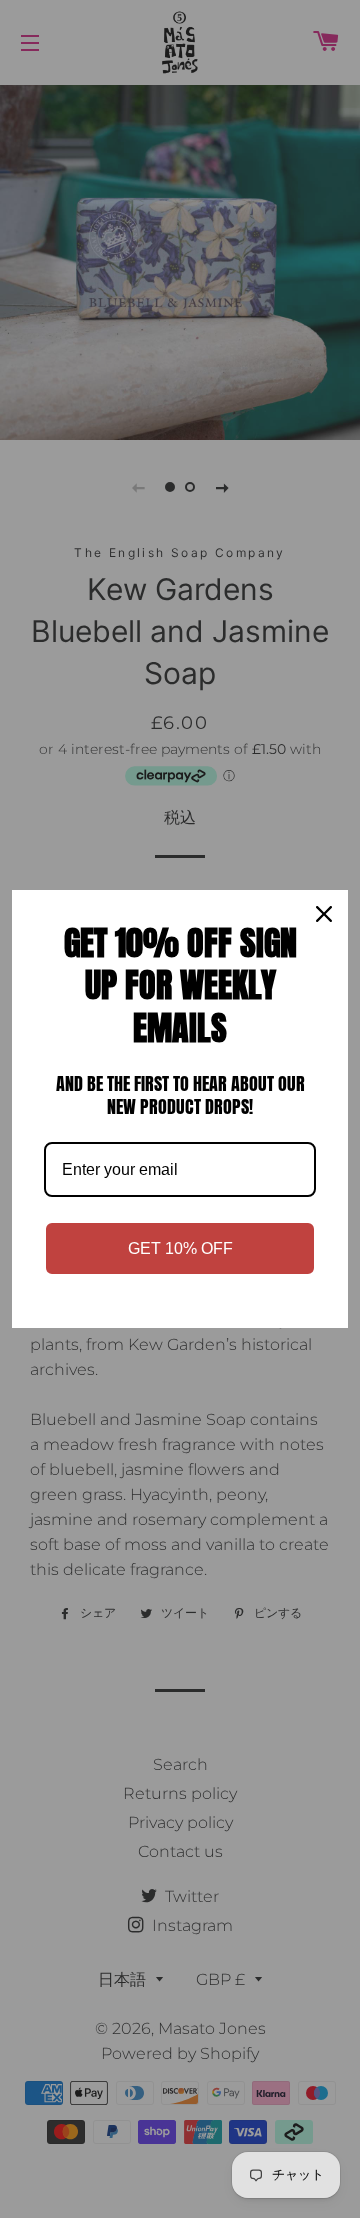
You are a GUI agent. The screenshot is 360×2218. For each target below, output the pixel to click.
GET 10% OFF (180, 1248)
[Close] (324, 914)
